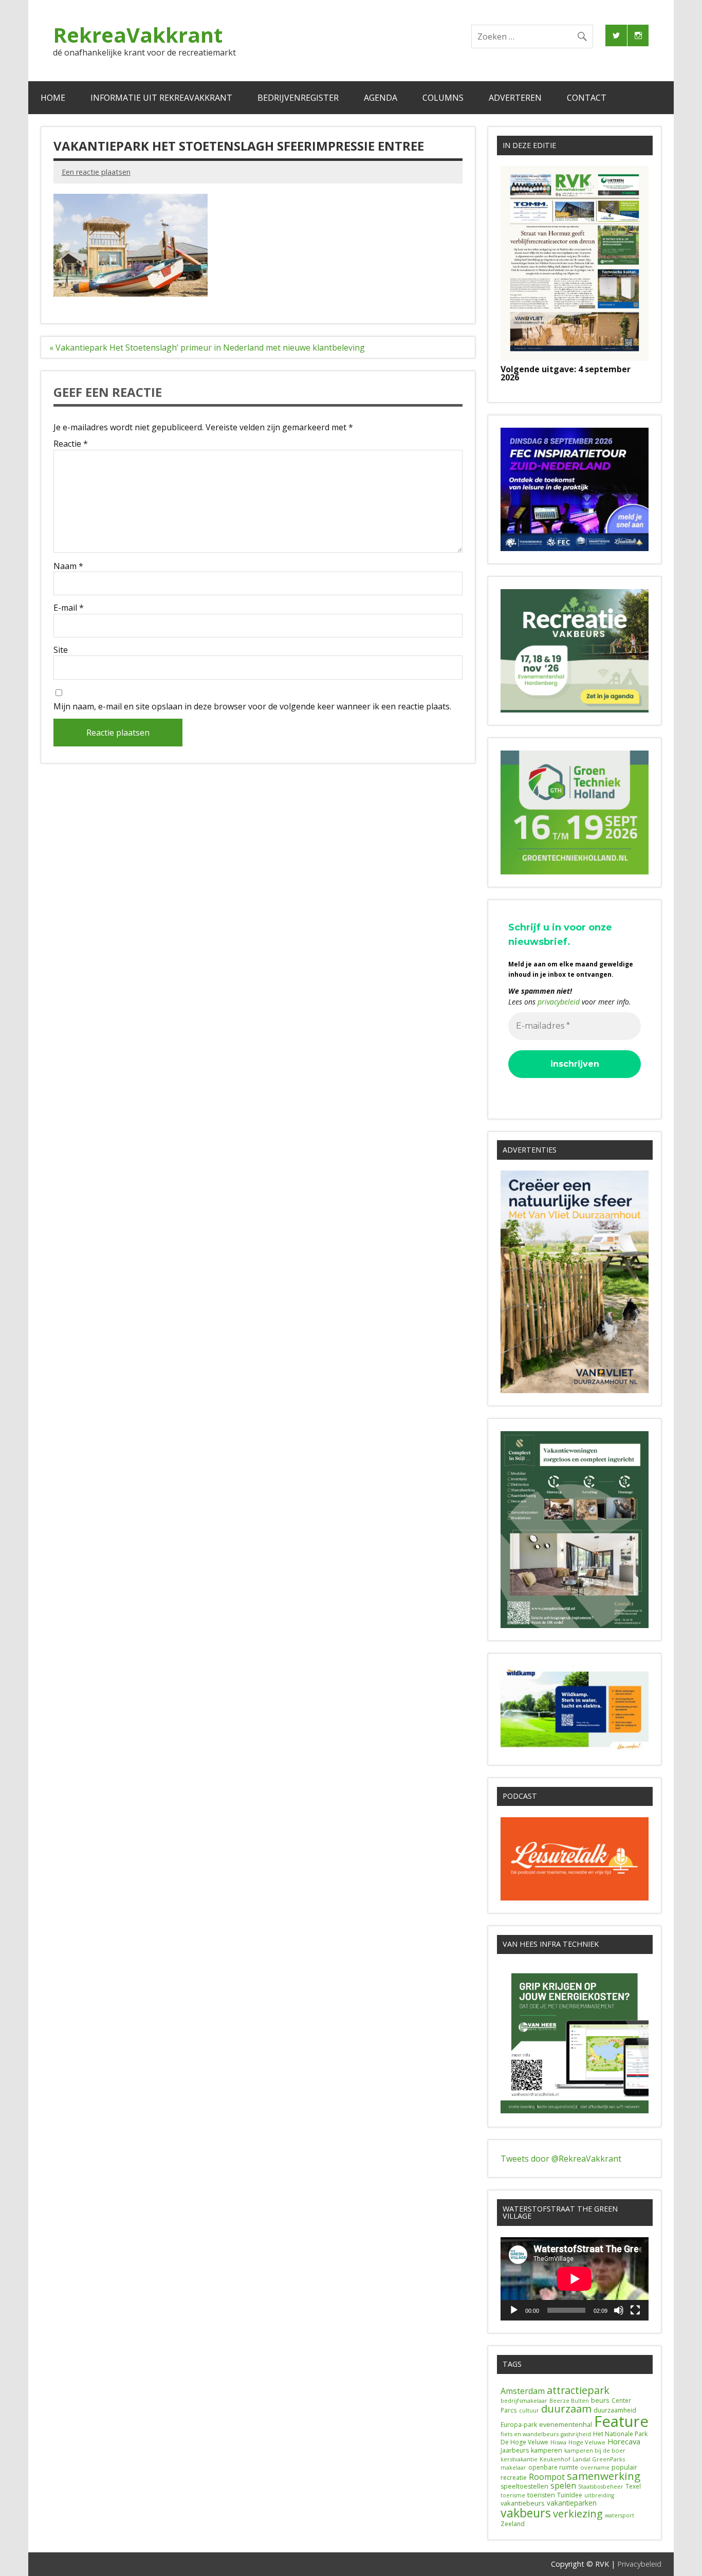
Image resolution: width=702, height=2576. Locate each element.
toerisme (513, 2495)
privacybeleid (559, 1002)
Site (61, 650)
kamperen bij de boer (595, 2450)
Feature (621, 2421)
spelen (563, 2486)
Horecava (624, 2441)
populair (624, 2467)
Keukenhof (555, 2459)
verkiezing (578, 2513)
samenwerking (604, 2476)
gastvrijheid (576, 2434)
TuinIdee (570, 2495)
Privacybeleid (639, 2564)
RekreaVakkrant (138, 35)
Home (53, 98)
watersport (620, 2515)
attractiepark (578, 2390)
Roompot (547, 2477)
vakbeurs (526, 2513)
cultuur (529, 2410)
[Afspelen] (514, 2310)
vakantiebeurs (523, 2503)
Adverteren (515, 98)
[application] (575, 2279)
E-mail (69, 608)
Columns (443, 98)
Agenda (381, 98)
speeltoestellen (524, 2486)
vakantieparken (572, 2503)
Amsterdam (523, 2391)
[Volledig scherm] (635, 2310)
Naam (68, 566)
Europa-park (519, 2425)
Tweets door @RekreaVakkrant (561, 2159)
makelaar (513, 2468)
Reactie (71, 444)
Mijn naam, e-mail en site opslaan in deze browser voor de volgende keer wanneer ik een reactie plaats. (252, 706)
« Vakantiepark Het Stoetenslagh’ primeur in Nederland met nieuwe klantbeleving (207, 348)
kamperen (547, 2450)
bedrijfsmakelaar (524, 2400)
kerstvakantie (519, 2459)
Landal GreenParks (599, 2459)
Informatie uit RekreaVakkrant (161, 98)
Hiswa (558, 2442)
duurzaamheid (615, 2410)
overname (595, 2467)
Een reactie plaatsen (96, 172)
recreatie (514, 2478)
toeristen (541, 2495)
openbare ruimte (553, 2467)
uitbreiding (599, 2495)
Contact (587, 98)
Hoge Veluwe (587, 2442)
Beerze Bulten (569, 2401)
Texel (633, 2486)
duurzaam (566, 2409)
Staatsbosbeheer (601, 2487)
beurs (600, 2400)
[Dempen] (619, 2310)
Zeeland (513, 2524)
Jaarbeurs (515, 2450)
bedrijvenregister (298, 98)
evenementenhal (566, 2424)
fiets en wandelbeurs (530, 2434)
